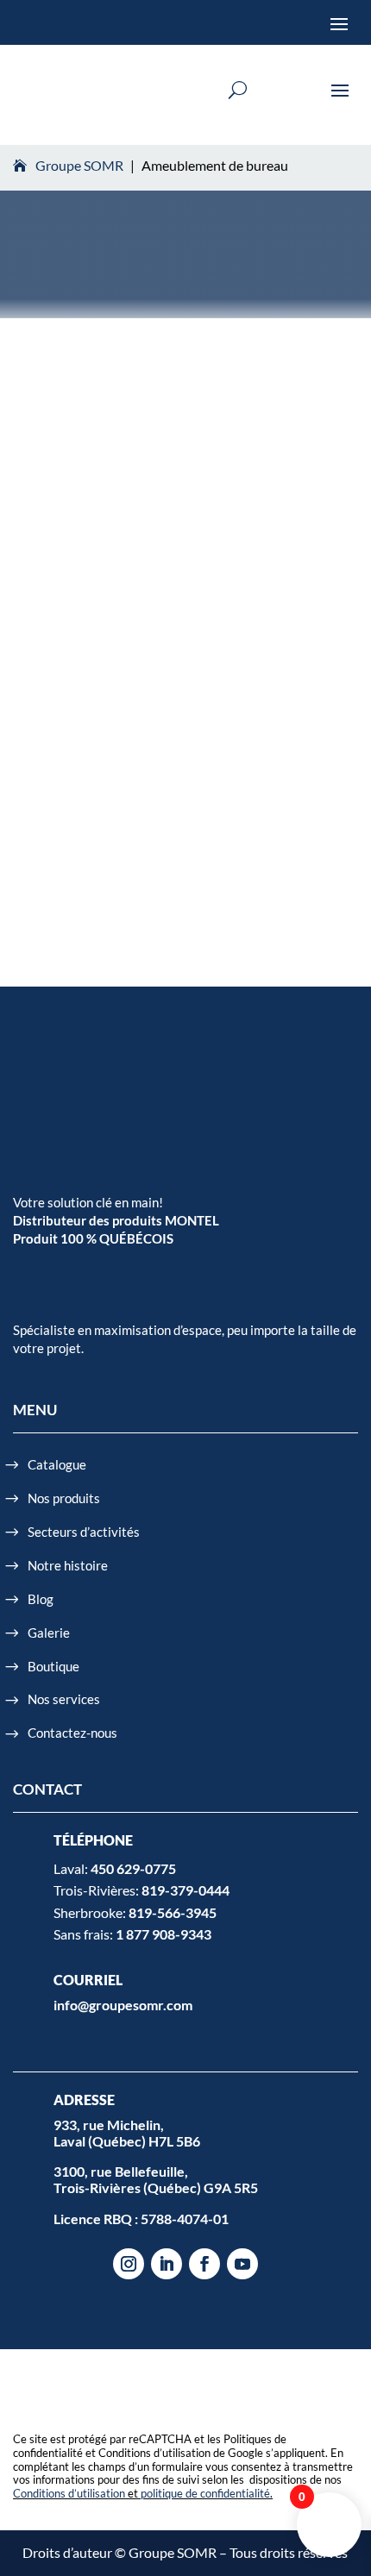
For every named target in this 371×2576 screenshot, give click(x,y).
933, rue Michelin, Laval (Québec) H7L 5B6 (127, 2133)
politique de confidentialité (205, 2493)
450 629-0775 (133, 1868)
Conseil (132, 617)
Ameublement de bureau (208, 589)
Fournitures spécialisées (228, 617)
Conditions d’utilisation (69, 2493)
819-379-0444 (185, 1890)
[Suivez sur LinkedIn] (167, 2264)
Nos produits (64, 1498)
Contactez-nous (72, 1733)
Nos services (64, 1699)
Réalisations (66, 646)
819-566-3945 (173, 1912)
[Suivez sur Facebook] (204, 2264)
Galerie (49, 1633)
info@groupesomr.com (123, 2005)
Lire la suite (75, 829)
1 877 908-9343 (163, 1934)
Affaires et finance (82, 589)
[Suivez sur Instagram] (129, 2264)
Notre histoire (68, 1565)
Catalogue (57, 1464)
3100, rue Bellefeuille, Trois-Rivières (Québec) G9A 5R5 (156, 2179)
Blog (41, 1599)
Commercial (67, 617)
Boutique (53, 1666)
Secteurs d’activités (84, 1532)
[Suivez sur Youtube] (242, 2264)
